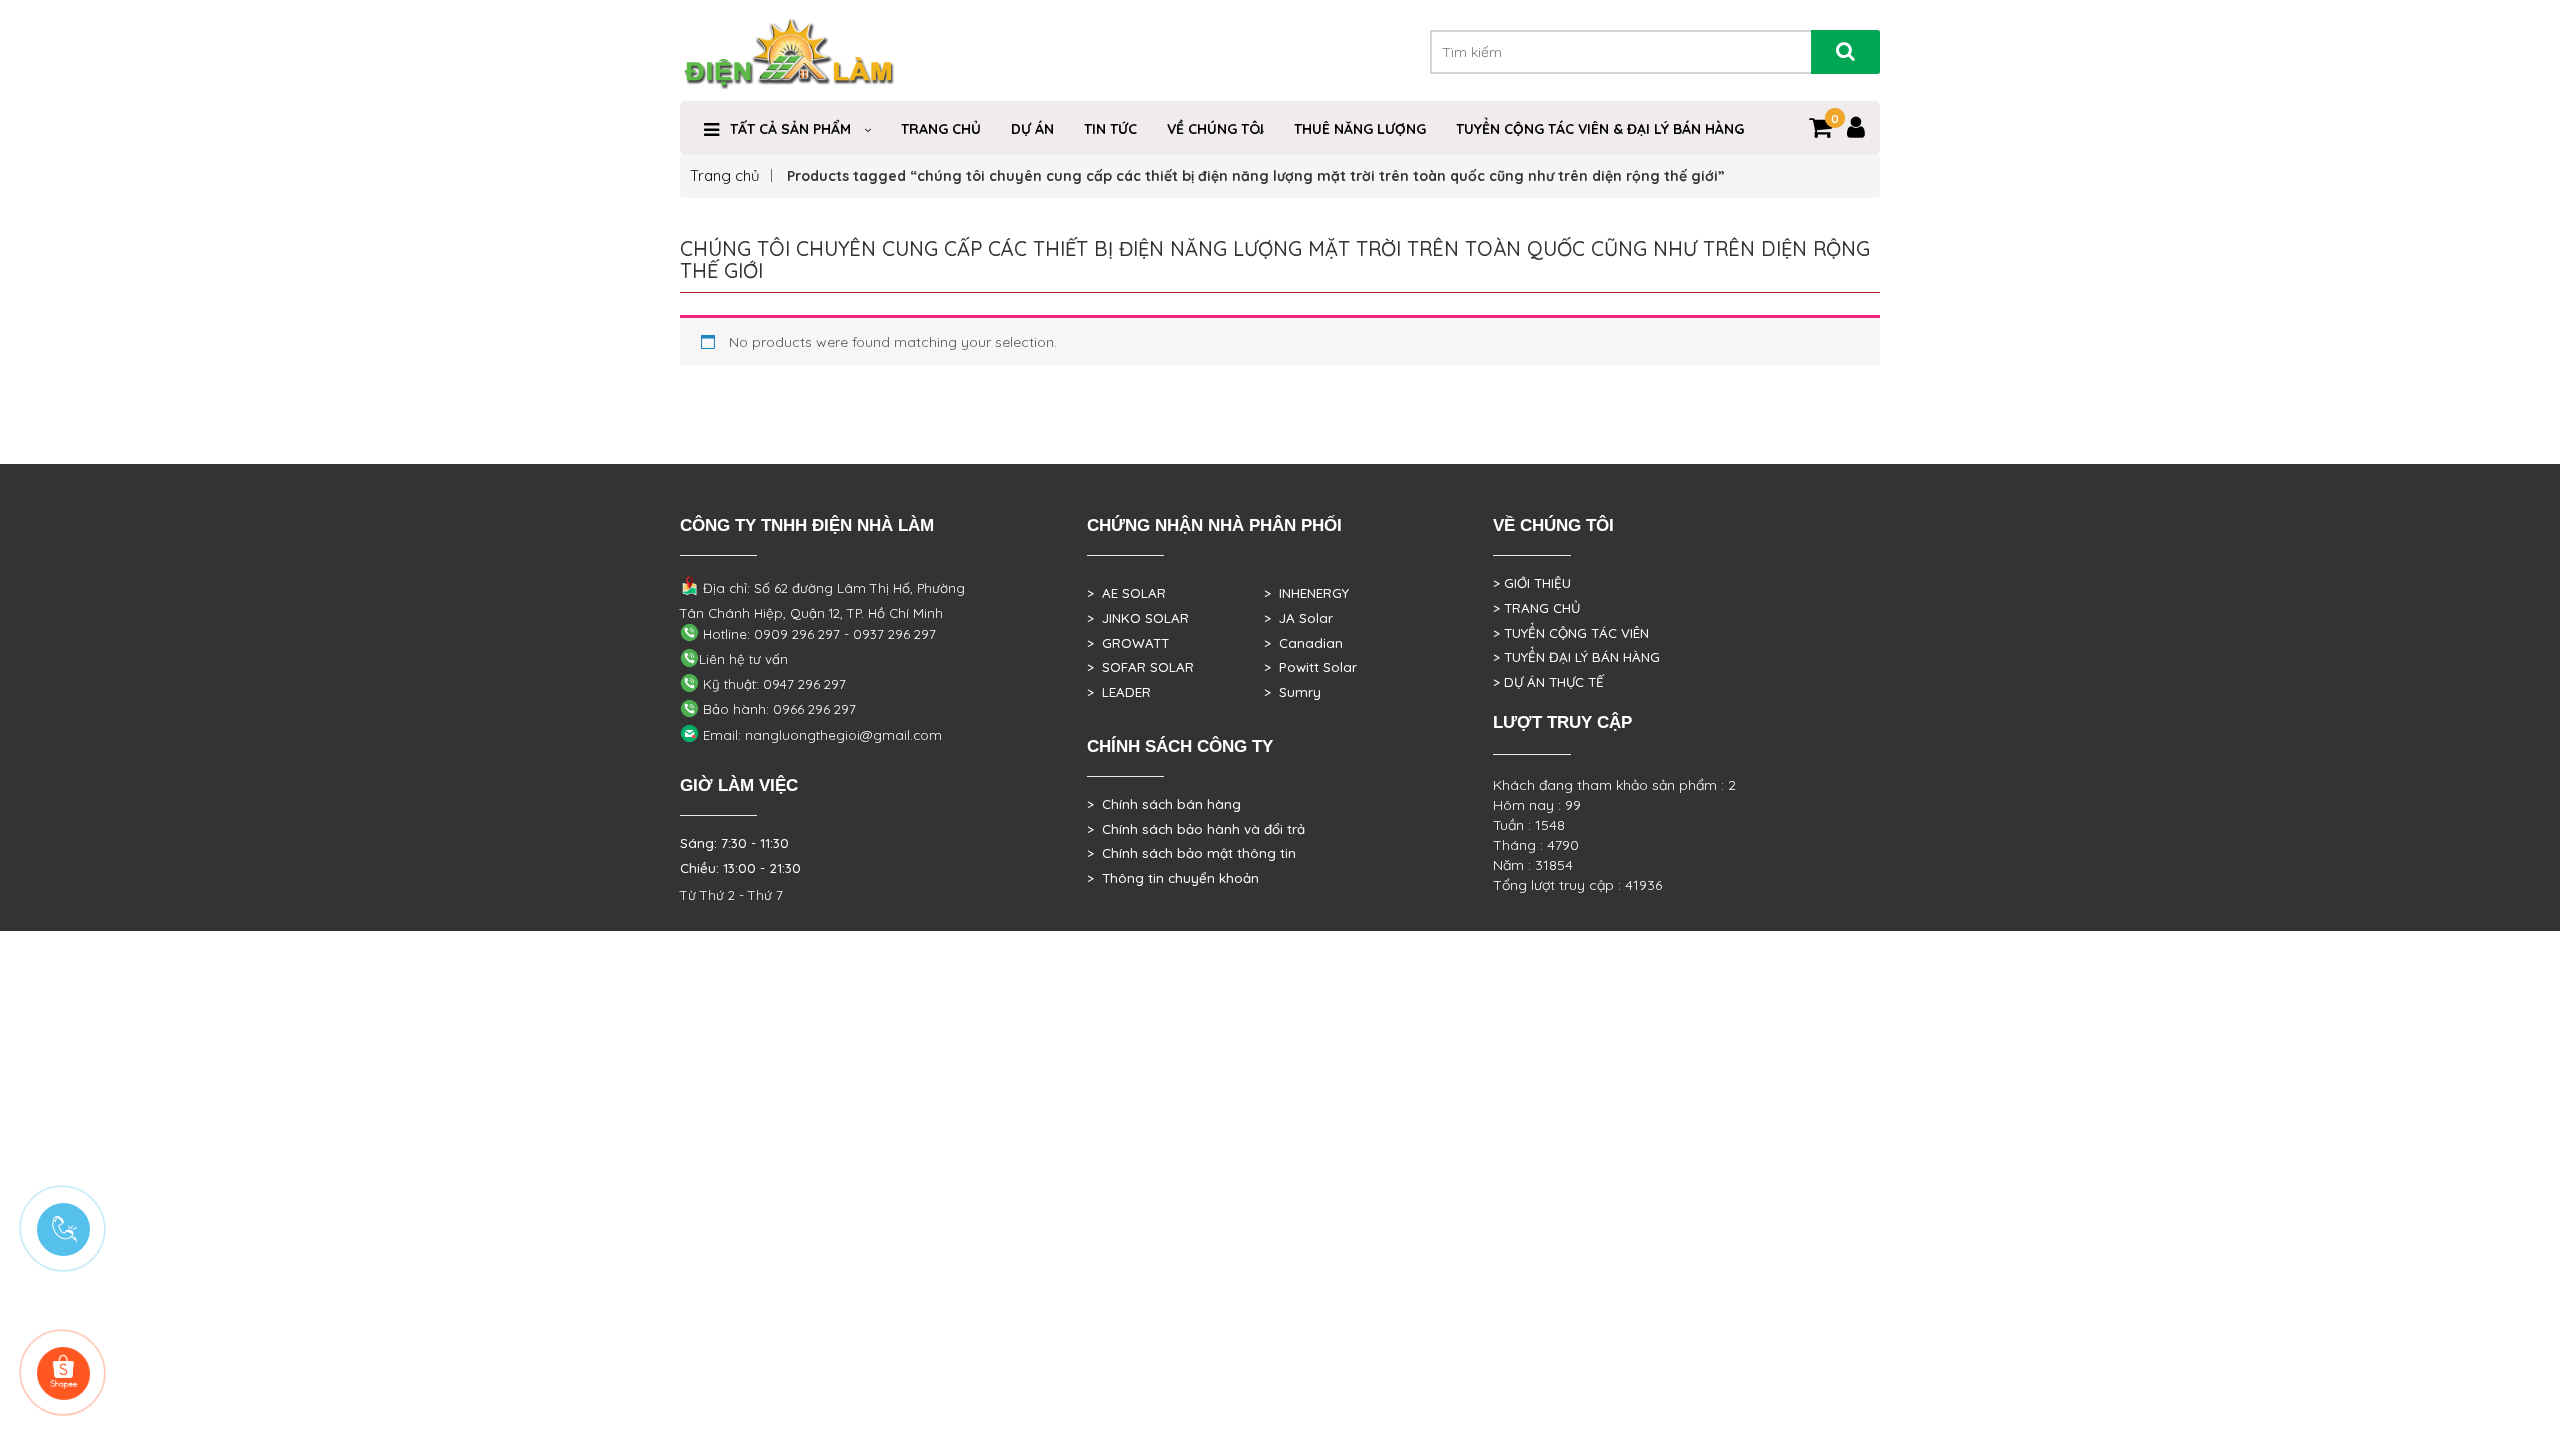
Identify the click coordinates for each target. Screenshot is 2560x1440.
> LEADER (1119, 692)
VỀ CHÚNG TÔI (1215, 129)
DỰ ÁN (1032, 129)
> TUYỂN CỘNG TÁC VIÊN (1571, 633)
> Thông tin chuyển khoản (1173, 878)
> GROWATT (1128, 643)
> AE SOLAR (1126, 593)
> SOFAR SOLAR (1140, 667)
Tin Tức (1110, 129)
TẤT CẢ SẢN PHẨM (790, 129)
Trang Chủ (941, 129)
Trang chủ (725, 175)
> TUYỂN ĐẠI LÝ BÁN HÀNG (1576, 657)
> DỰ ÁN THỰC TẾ (1548, 682)
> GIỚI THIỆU (1532, 583)
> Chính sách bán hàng (1164, 804)
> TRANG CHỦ (1536, 608)
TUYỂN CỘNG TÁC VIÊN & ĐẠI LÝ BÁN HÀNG (1600, 129)
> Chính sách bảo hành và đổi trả (1196, 829)
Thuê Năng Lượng (1360, 129)
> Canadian (1303, 643)
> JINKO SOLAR (1138, 618)
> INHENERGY (1306, 593)
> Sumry (1292, 692)
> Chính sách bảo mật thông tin (1191, 853)
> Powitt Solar (1310, 667)
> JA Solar (1298, 618)
